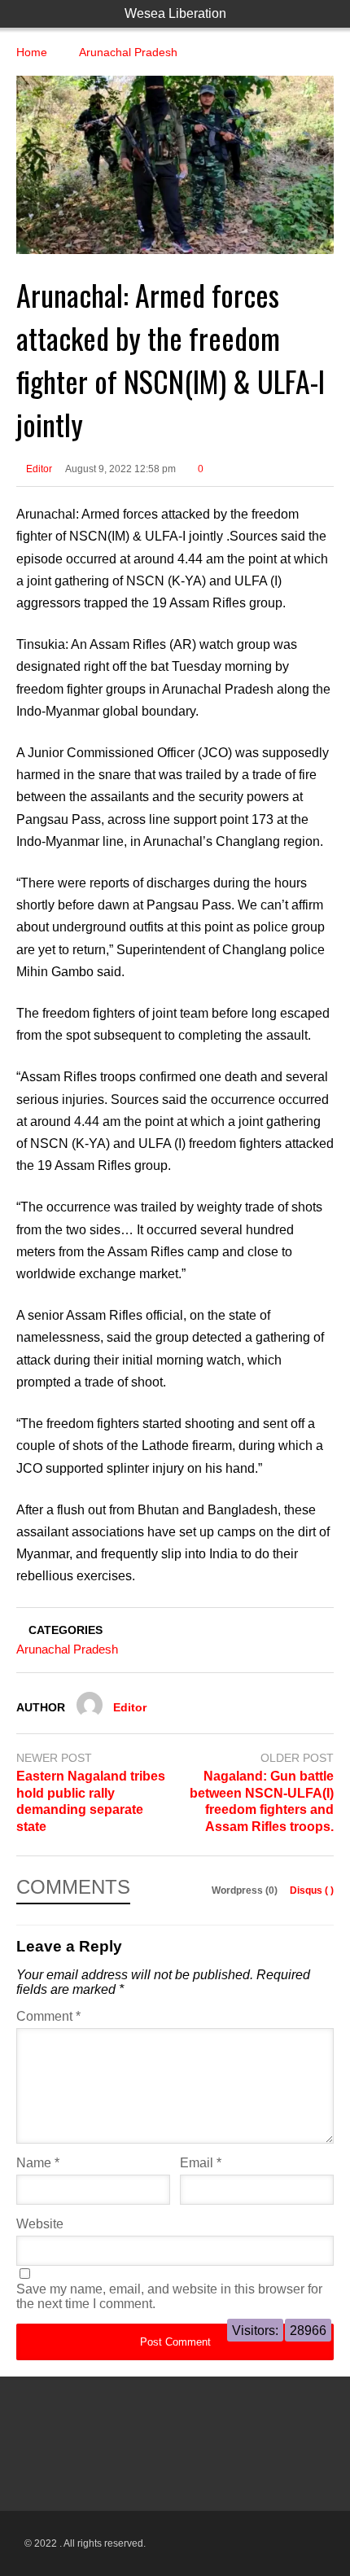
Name (38, 2163)
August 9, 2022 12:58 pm (120, 469)
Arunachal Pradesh (67, 1649)
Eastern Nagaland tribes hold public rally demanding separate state (91, 1801)
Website (40, 2224)
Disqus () (312, 1890)
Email (201, 2163)
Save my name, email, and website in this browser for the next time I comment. (169, 2296)
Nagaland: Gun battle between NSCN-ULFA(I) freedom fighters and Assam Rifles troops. (262, 1801)
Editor (38, 469)
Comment (48, 2016)
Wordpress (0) (246, 1890)
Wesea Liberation (175, 13)
